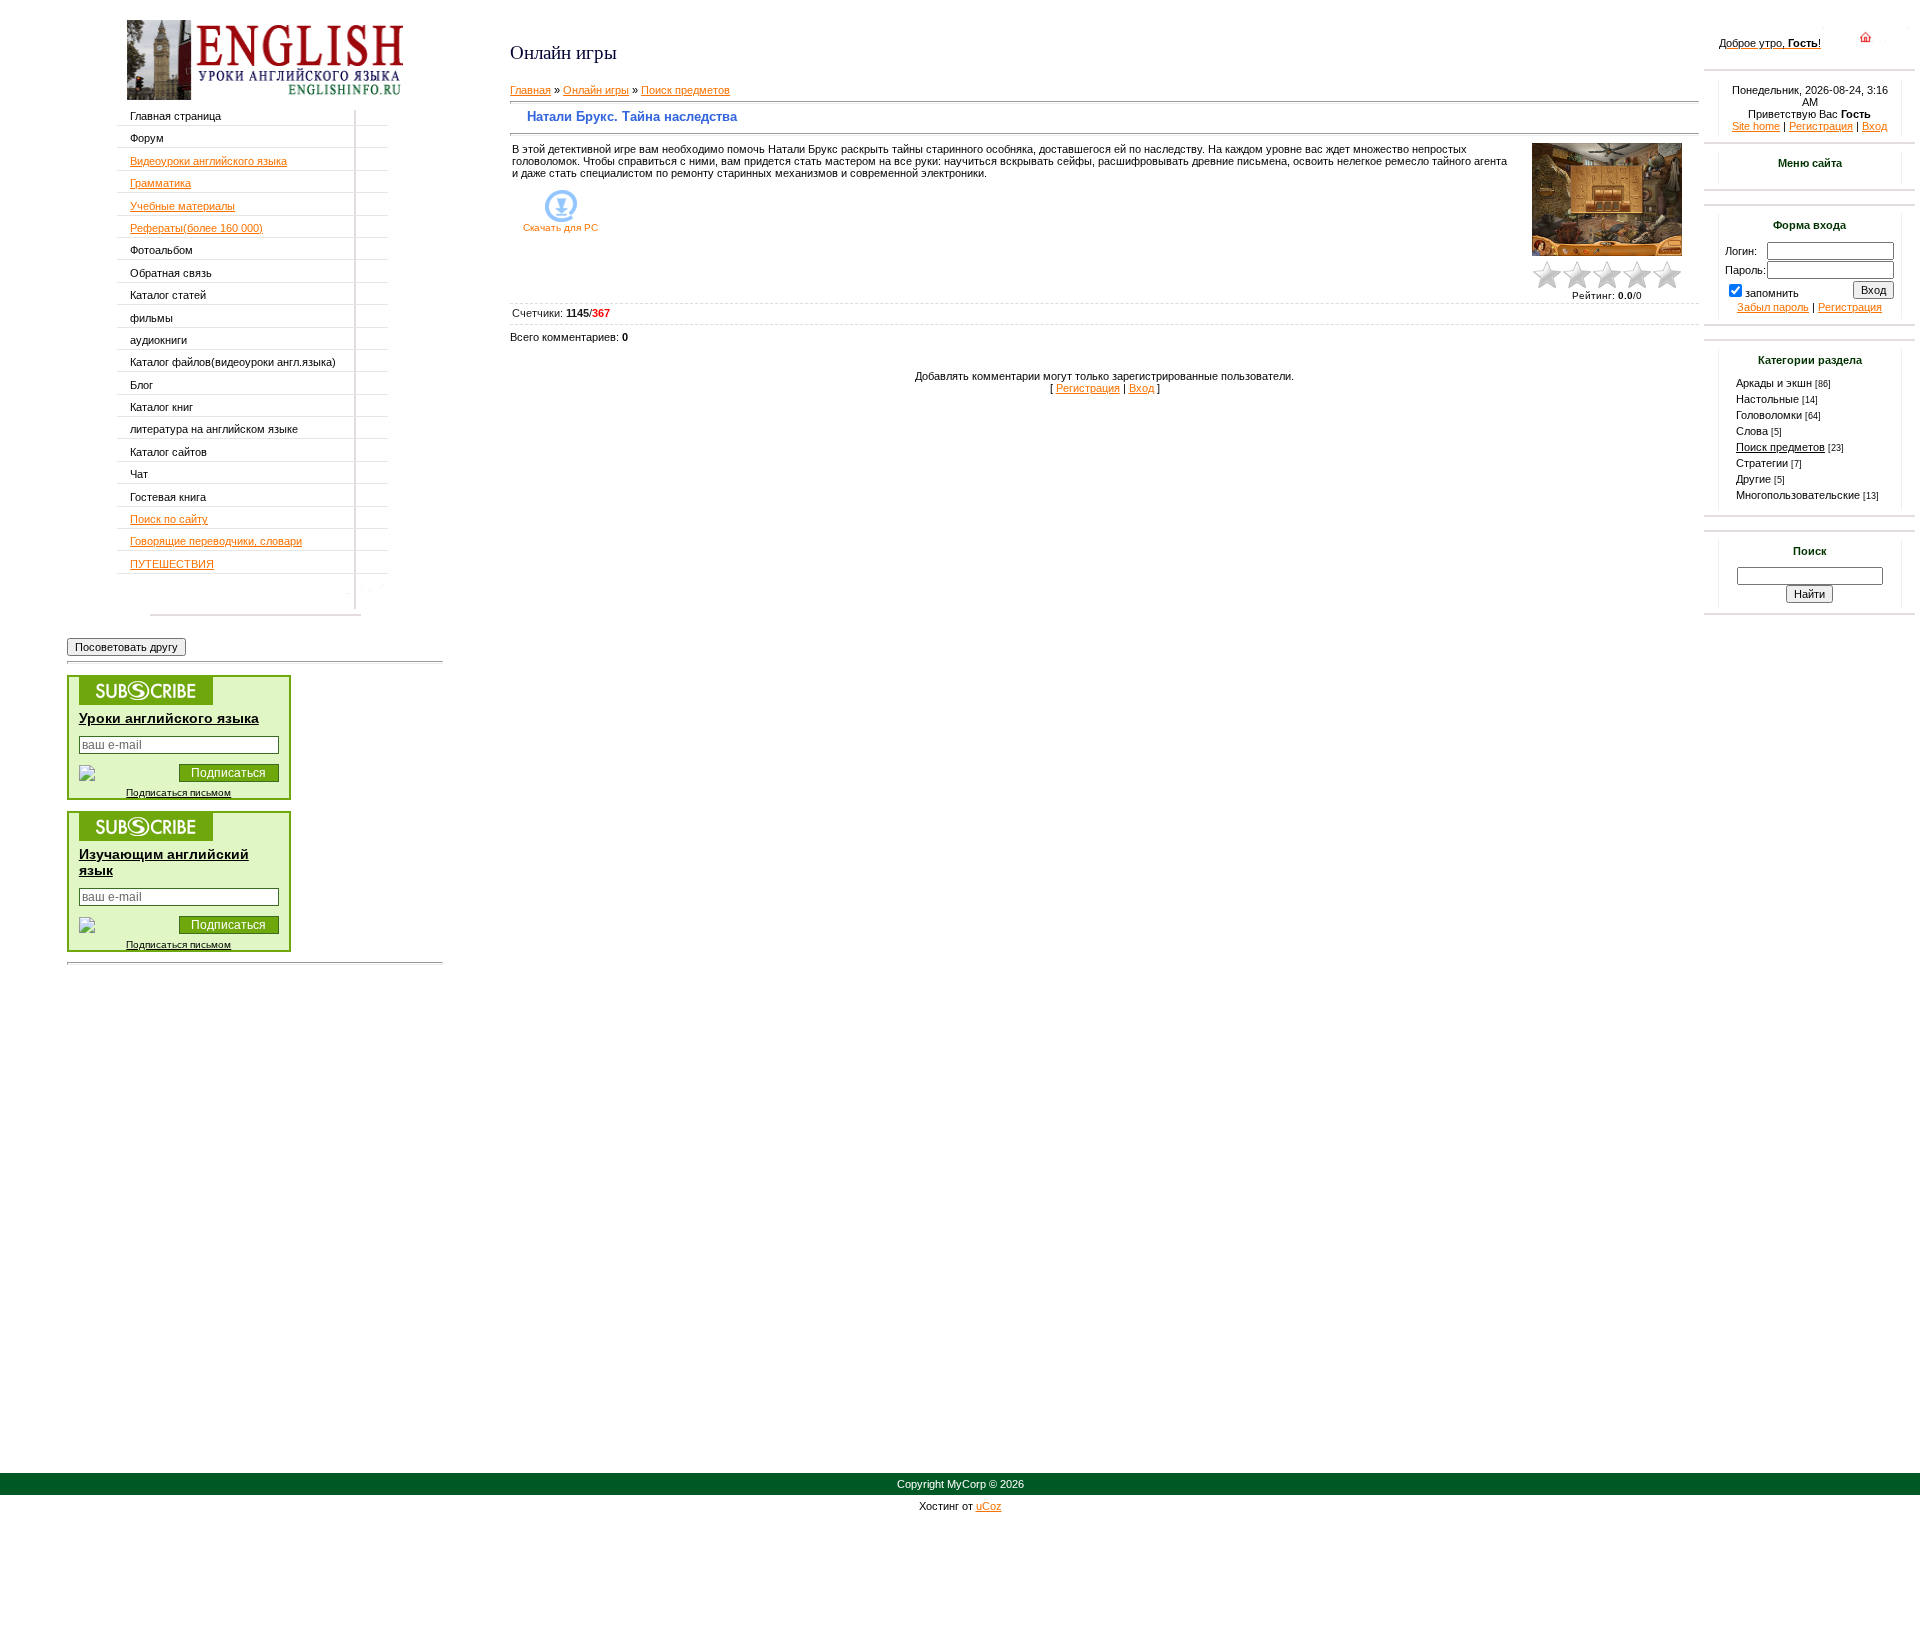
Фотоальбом (161, 250)
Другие (1753, 479)
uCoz (989, 1506)
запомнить (1772, 293)
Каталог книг (161, 407)
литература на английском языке (214, 429)
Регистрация (1088, 388)
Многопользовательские (1798, 495)
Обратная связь (171, 273)
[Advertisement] (747, 20)
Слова (1752, 431)
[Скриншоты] (1607, 199)
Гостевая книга (168, 497)
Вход (1141, 388)
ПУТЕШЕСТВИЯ (172, 564)
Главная (530, 90)
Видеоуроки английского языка (208, 161)
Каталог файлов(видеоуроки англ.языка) (233, 362)
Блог (141, 385)
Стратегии (1762, 463)
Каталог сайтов (168, 452)
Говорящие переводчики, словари (216, 541)
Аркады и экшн (1774, 383)
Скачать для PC (560, 227)
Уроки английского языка (169, 718)
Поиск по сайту (169, 519)
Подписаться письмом (178, 792)
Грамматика (160, 183)
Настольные (1767, 399)
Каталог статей (168, 295)
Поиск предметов (685, 90)
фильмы (151, 318)
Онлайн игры (596, 90)
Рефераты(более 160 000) (196, 228)
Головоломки (1769, 415)
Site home (1756, 126)
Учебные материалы (182, 206)
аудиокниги (158, 340)
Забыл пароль (1773, 307)
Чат (139, 474)
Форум (147, 138)
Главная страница (175, 116)
